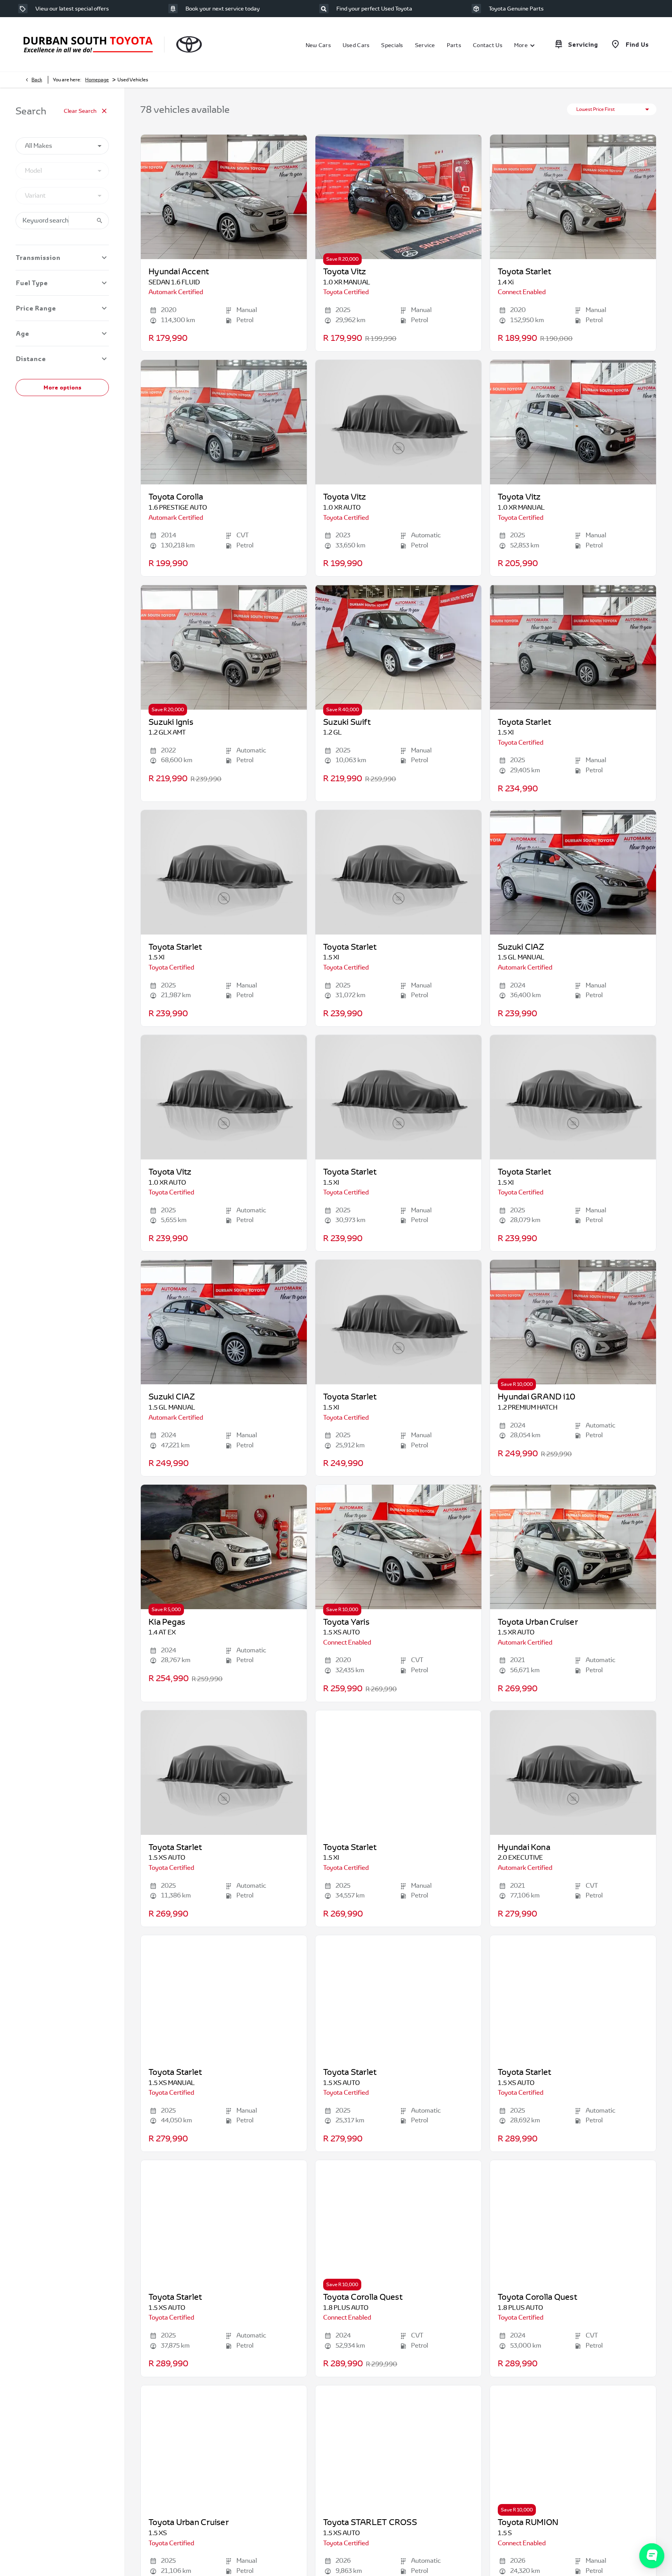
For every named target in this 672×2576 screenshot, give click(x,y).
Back (37, 80)
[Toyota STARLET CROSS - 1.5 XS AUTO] (398, 2448)
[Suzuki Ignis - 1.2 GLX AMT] (224, 647)
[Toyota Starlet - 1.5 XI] (573, 647)
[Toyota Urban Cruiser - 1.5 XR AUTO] (573, 1547)
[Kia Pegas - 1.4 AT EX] (224, 1547)
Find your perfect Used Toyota (374, 9)
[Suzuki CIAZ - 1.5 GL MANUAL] (573, 872)
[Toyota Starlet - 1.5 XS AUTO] (398, 1997)
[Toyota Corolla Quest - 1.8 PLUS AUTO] (398, 2222)
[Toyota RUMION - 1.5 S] (573, 2448)
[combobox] (62, 146)
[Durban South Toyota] (88, 45)
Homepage (97, 80)
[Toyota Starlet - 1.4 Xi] (573, 197)
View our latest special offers (72, 9)
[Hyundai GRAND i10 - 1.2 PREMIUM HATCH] (573, 1322)
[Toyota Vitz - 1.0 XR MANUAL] (398, 197)
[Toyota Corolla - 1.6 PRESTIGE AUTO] (224, 422)
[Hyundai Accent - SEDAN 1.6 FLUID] (224, 197)
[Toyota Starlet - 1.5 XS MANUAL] (224, 1997)
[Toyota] (189, 44)
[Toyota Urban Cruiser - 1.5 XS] (224, 2448)
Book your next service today (223, 9)
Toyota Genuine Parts (516, 9)
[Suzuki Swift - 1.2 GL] (398, 647)
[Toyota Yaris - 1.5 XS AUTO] (398, 1547)
